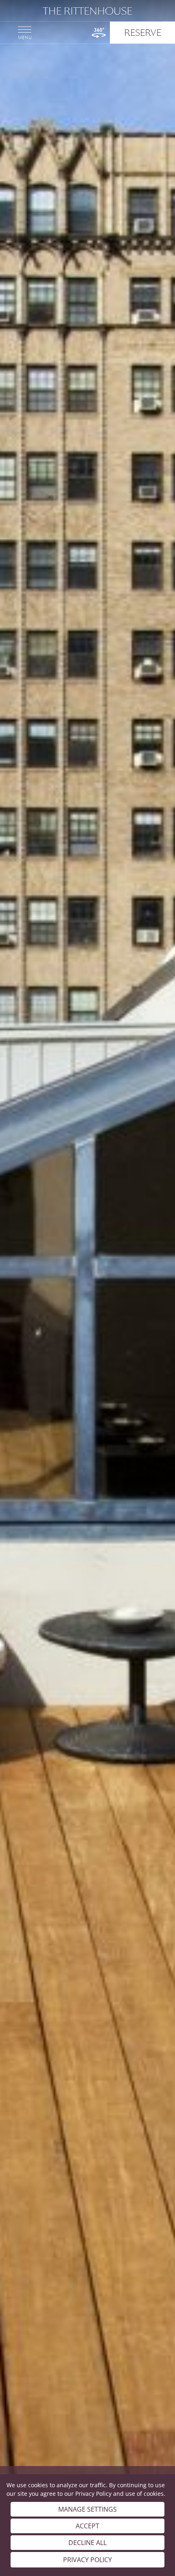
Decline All (87, 2543)
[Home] (87, 11)
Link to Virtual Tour (99, 33)
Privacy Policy (93, 2494)
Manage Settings (87, 2509)
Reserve (143, 33)
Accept (87, 2526)
